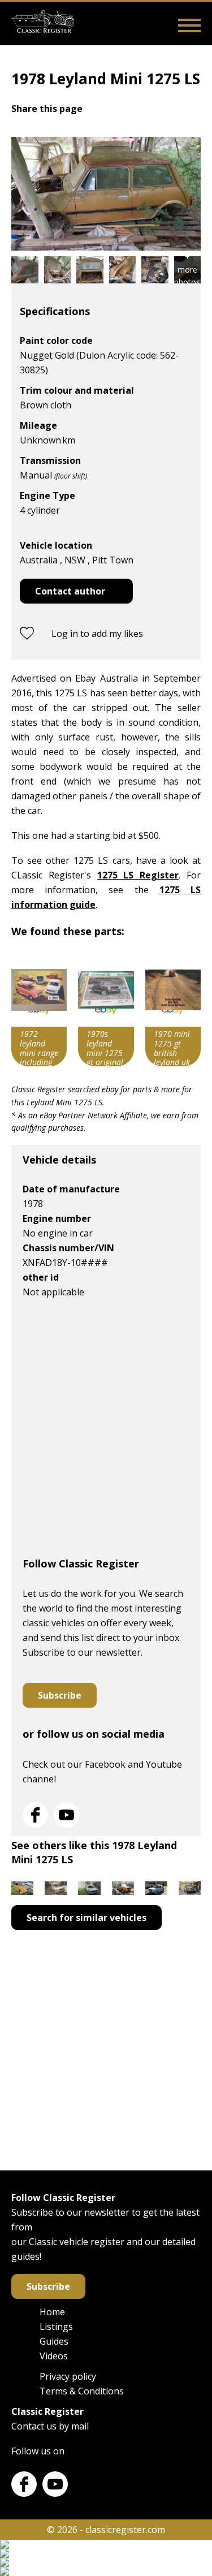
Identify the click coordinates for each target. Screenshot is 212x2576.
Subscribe (60, 1695)
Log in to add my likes (97, 634)
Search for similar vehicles (86, 1918)
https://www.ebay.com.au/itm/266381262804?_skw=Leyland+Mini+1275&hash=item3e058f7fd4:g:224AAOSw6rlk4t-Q (173, 1010)
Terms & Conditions (82, 2391)
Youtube (66, 1815)
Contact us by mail (50, 2426)
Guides (54, 2341)
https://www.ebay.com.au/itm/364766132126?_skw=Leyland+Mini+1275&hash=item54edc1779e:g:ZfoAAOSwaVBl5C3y (106, 1010)
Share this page (47, 109)
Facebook (35, 1815)
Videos (54, 2356)
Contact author (70, 591)
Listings (56, 2327)
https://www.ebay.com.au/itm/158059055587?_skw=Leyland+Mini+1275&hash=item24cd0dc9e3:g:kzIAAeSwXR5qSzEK (39, 1010)
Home (52, 2312)
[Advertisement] (106, 1433)
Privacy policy (68, 2376)
